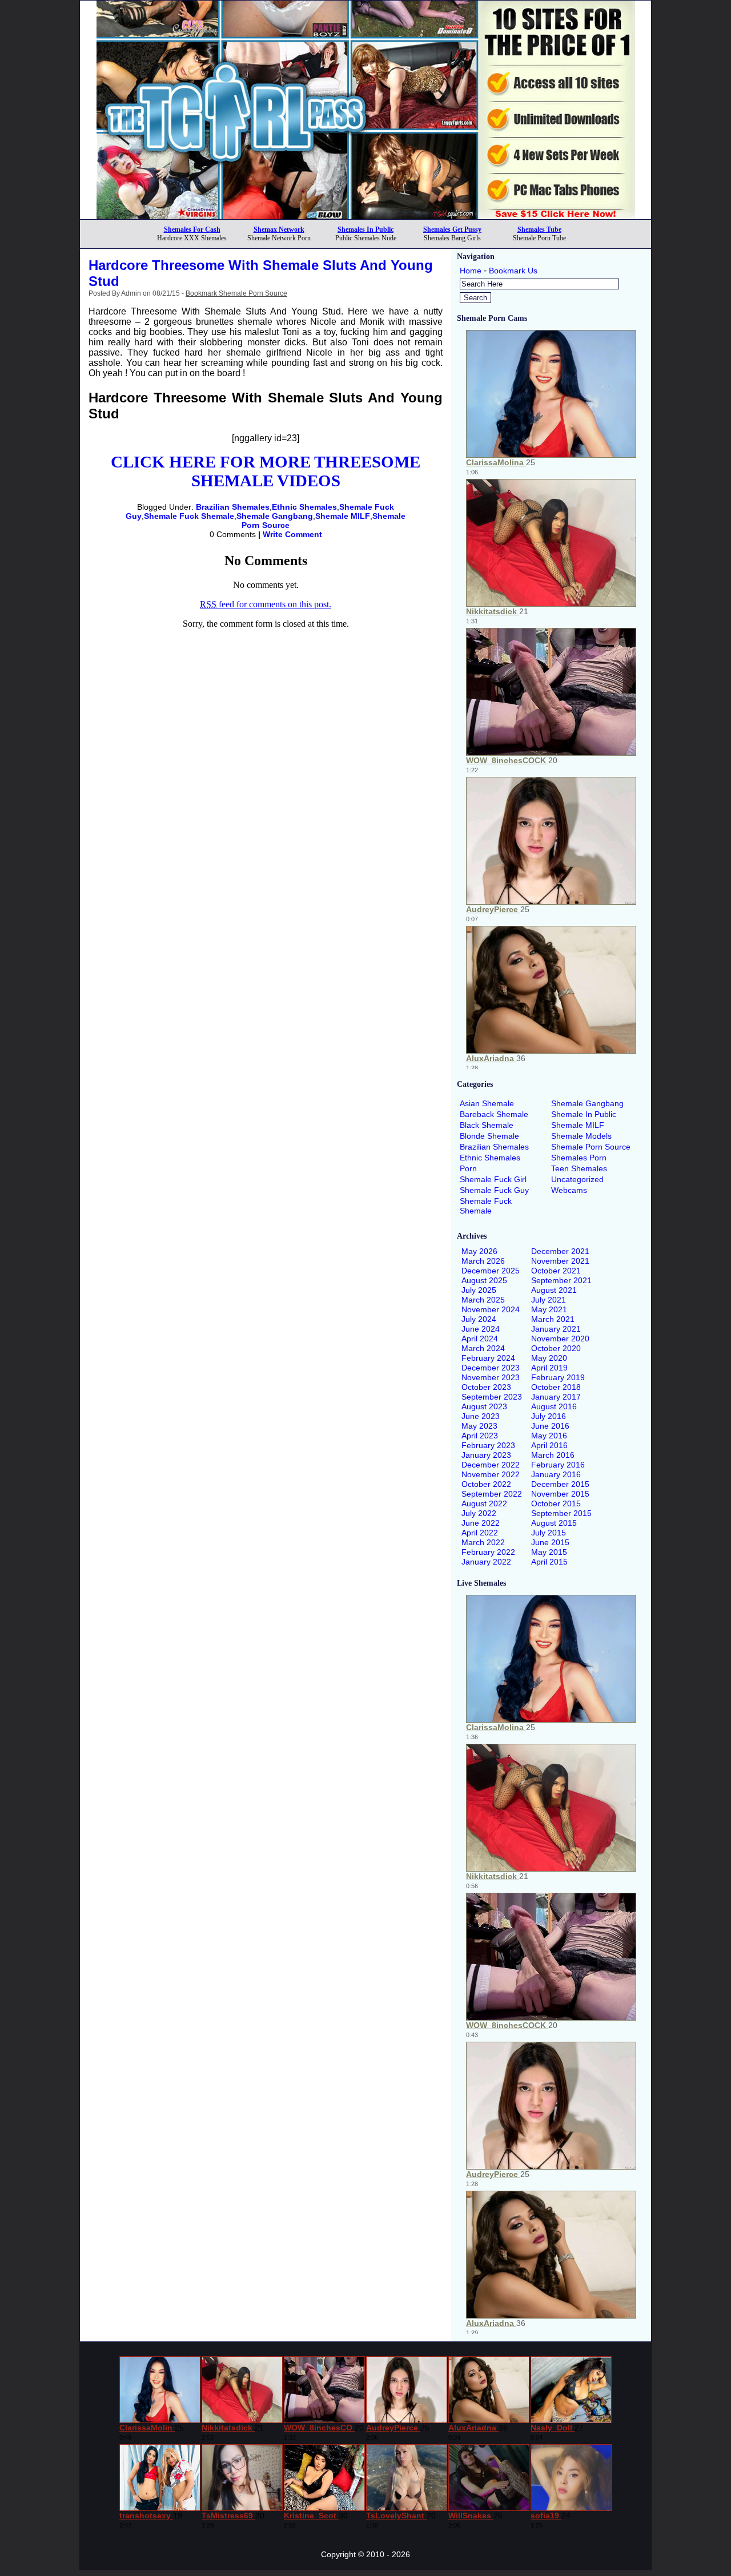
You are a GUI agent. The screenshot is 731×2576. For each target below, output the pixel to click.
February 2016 (558, 1465)
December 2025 (491, 1271)
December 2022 (491, 1465)
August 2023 (484, 1406)
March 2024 (483, 1348)
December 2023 (491, 1368)
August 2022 (484, 1503)
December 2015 (560, 1484)
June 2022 (481, 1523)
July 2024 (479, 1319)
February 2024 (488, 1358)
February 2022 (488, 1552)
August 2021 (554, 1290)
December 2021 (560, 1251)
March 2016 (553, 1455)
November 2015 (560, 1494)
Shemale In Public (584, 1114)
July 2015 (549, 1533)
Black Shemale (487, 1125)
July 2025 (479, 1290)
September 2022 (492, 1494)
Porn (468, 1168)
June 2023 (481, 1416)
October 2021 (556, 1271)
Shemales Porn (579, 1158)
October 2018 (556, 1387)
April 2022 (480, 1533)
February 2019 (558, 1377)
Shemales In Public (365, 229)
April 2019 (549, 1368)
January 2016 (556, 1474)
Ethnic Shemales (304, 507)
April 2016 (549, 1445)
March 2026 (483, 1261)
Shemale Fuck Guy (494, 1190)
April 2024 (480, 1339)
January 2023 (486, 1455)
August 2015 (554, 1523)
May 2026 (479, 1251)
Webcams (569, 1190)
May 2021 (549, 1309)
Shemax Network (279, 229)
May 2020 (549, 1358)
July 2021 (549, 1300)
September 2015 (561, 1513)
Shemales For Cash (192, 229)
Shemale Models (581, 1136)
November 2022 (491, 1474)
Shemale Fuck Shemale (189, 516)
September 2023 (492, 1397)
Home (471, 271)
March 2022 (483, 1542)
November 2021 (560, 1261)
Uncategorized (577, 1179)
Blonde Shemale (489, 1136)
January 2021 (556, 1329)
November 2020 (560, 1339)
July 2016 (549, 1416)
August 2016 (554, 1406)
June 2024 (481, 1329)
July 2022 (479, 1513)
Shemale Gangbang (275, 516)
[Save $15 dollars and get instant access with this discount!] (366, 216)
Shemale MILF (343, 516)
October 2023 (486, 1387)
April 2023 (480, 1436)
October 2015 (556, 1503)
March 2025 (483, 1300)
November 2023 (491, 1377)
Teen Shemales (579, 1168)
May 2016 (549, 1436)
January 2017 (556, 1397)
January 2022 (486, 1562)
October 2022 (486, 1484)
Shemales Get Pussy (452, 229)
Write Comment (292, 534)
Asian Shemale (487, 1103)
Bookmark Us (513, 271)
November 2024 (491, 1309)
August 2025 (484, 1280)
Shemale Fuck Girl (493, 1179)
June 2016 (550, 1426)
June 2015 (550, 1542)
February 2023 (488, 1445)
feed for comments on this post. (266, 604)
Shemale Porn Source (591, 1147)
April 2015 (549, 1562)
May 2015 (549, 1552)
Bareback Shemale (494, 1114)
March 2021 (553, 1319)
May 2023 (479, 1426)
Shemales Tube (539, 229)
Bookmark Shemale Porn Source (236, 293)
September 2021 (561, 1280)
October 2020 (556, 1348)
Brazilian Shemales (233, 507)
